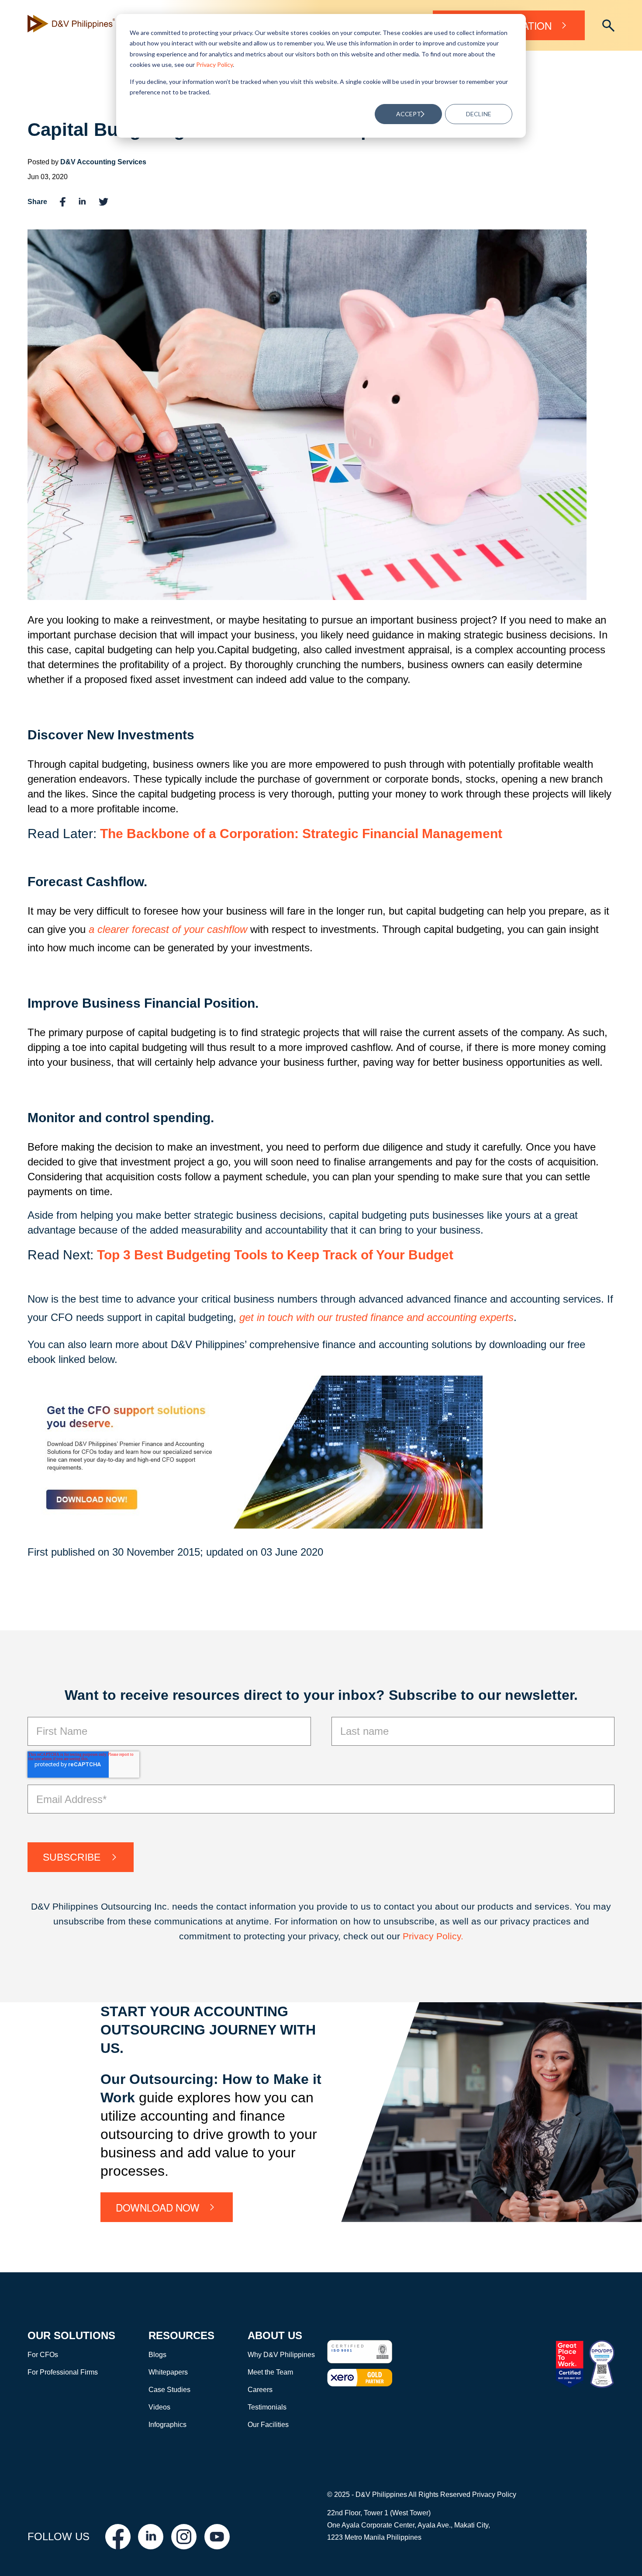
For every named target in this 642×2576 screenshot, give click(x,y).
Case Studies (169, 2390)
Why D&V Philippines (281, 2355)
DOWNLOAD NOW (158, 2207)
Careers (260, 2390)
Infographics (167, 2425)
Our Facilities (268, 2425)
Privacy (419, 1936)
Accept (409, 114)
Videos (159, 2407)
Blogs (157, 2355)
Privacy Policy (214, 64)
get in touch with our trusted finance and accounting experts (376, 1317)
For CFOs (43, 2355)
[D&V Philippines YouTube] (217, 2537)
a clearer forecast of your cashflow (168, 929)
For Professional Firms (63, 2372)
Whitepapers (168, 2372)
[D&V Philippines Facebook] (118, 2537)
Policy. (450, 1936)
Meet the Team (270, 2372)
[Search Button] (608, 26)
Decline (479, 114)
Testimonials (267, 2407)
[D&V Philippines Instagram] (184, 2537)
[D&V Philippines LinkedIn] (151, 2537)
